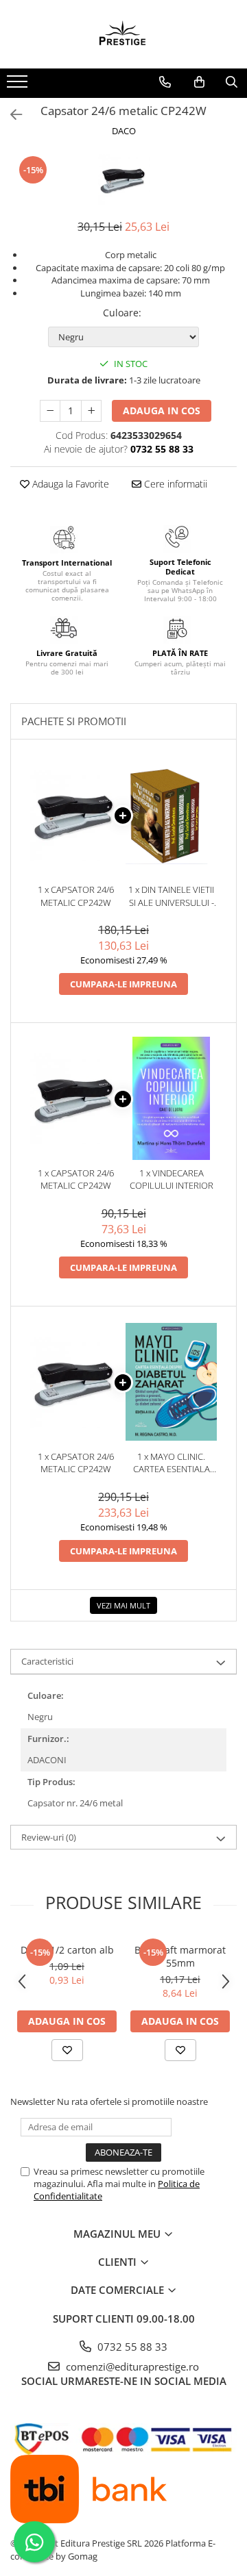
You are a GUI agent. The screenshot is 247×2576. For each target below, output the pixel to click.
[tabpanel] (123, 180)
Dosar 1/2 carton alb (67, 1950)
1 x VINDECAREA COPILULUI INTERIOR (172, 1179)
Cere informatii (174, 484)
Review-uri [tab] (49, 1837)
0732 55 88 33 (131, 2347)
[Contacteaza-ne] (165, 82)
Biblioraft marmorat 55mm (180, 1956)
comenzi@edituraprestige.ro (131, 2366)
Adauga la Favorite (69, 484)
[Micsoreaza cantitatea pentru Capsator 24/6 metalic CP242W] (50, 411)
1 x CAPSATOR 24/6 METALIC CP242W (76, 896)
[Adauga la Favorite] (67, 2050)
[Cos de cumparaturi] (199, 82)
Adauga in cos (162, 411)
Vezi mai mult (123, 1605)
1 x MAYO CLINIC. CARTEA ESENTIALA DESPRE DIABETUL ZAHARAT (172, 1463)
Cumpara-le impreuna (123, 984)
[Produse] (19, 86)
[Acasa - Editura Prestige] (123, 34)
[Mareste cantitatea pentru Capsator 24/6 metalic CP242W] (91, 411)
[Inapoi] (10, 115)
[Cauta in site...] (232, 82)
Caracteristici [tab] (47, 1661)
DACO (124, 131)
